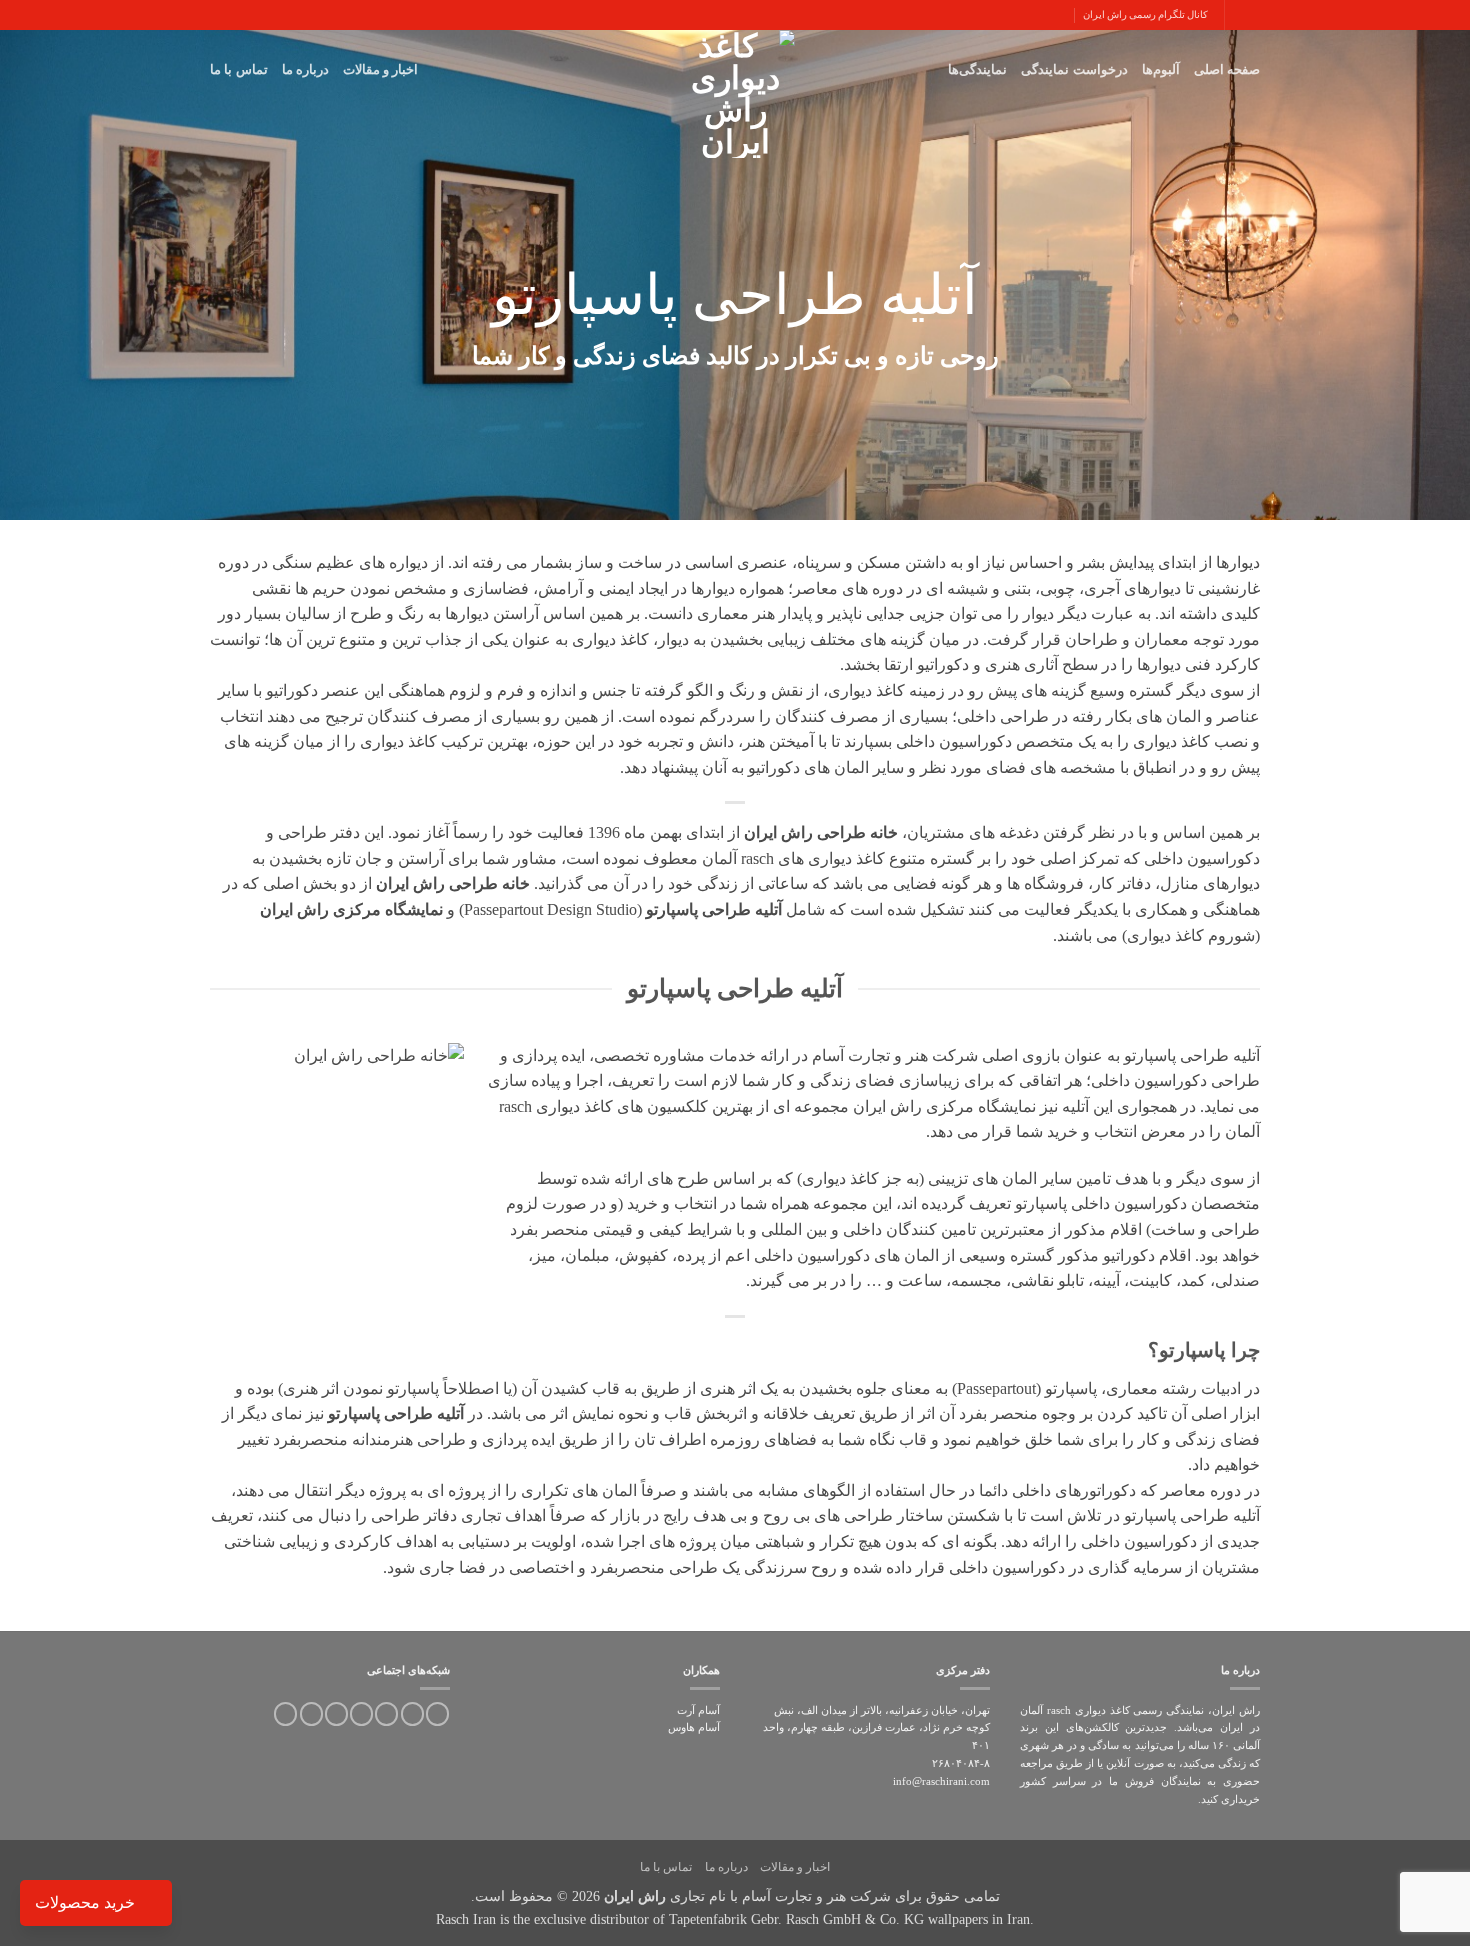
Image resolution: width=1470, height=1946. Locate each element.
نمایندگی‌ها (977, 69)
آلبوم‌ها (1161, 69)
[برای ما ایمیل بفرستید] (386, 1714)
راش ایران (635, 1896)
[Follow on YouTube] (311, 1714)
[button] (1252, 14)
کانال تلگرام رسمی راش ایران (1145, 14)
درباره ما (305, 69)
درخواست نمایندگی (1074, 69)
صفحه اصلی (1227, 69)
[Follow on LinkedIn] (336, 1714)
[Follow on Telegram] (285, 1714)
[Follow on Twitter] (412, 1714)
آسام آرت (698, 1710)
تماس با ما (239, 69)
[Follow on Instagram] (437, 1714)
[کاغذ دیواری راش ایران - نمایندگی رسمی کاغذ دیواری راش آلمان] (735, 94)
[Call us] (361, 1714)
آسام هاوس (694, 1727)
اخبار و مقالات (381, 69)
